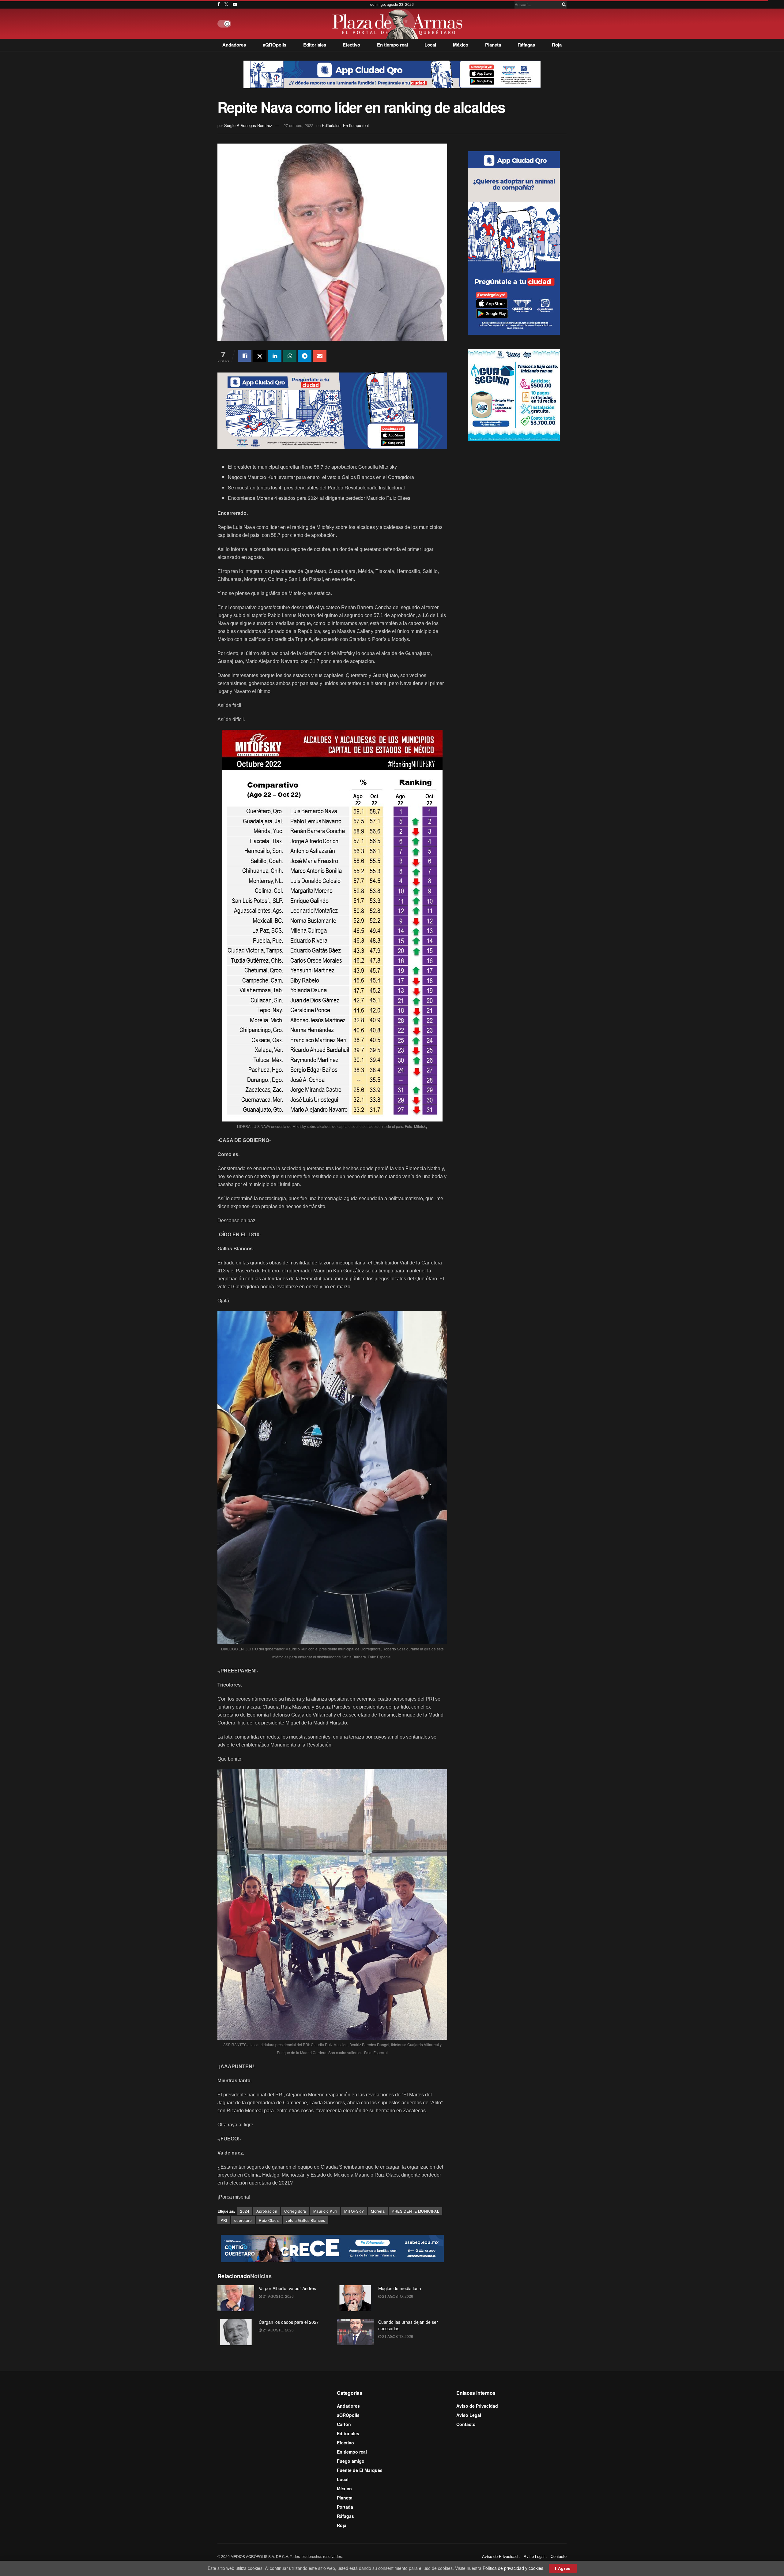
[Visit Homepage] (399, 24)
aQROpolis (275, 45)
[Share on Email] (320, 356)
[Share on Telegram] (305, 356)
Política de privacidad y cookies (513, 2568)
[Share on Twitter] (260, 356)
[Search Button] (563, 4)
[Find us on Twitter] (226, 4)
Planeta (493, 45)
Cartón (344, 2424)
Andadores (234, 45)
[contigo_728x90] (332, 2248)
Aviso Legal (469, 2415)
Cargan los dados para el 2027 (289, 2322)
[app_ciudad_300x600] (514, 242)
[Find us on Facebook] (219, 4)
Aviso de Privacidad (477, 2406)
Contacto (466, 2424)
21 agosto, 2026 (278, 2296)
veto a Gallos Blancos (305, 2220)
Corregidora (295, 2211)
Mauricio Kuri (325, 2211)
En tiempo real (392, 45)
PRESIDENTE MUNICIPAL (415, 2211)
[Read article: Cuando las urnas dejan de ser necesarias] (355, 2332)
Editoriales (315, 45)
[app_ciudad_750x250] (332, 410)
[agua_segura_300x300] (514, 395)
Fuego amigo (351, 2461)
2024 (245, 2211)
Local (430, 45)
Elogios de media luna (400, 2288)
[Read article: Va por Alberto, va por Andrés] (236, 2298)
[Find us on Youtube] (235, 4)
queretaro (243, 2220)
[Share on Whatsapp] (290, 356)
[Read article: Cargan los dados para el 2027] (236, 2332)
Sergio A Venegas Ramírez (248, 125)
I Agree (563, 2568)
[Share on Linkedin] (275, 356)
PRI (224, 2220)
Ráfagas (526, 45)
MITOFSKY (354, 2211)
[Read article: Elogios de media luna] (355, 2298)
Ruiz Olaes (269, 2220)
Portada (345, 2507)
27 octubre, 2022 (298, 125)
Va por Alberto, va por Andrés (287, 2288)
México (461, 45)
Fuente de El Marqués (360, 2470)
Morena (378, 2211)
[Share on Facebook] (245, 356)
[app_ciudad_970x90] (392, 74)
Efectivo (351, 45)
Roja (557, 45)
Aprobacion (267, 2211)
